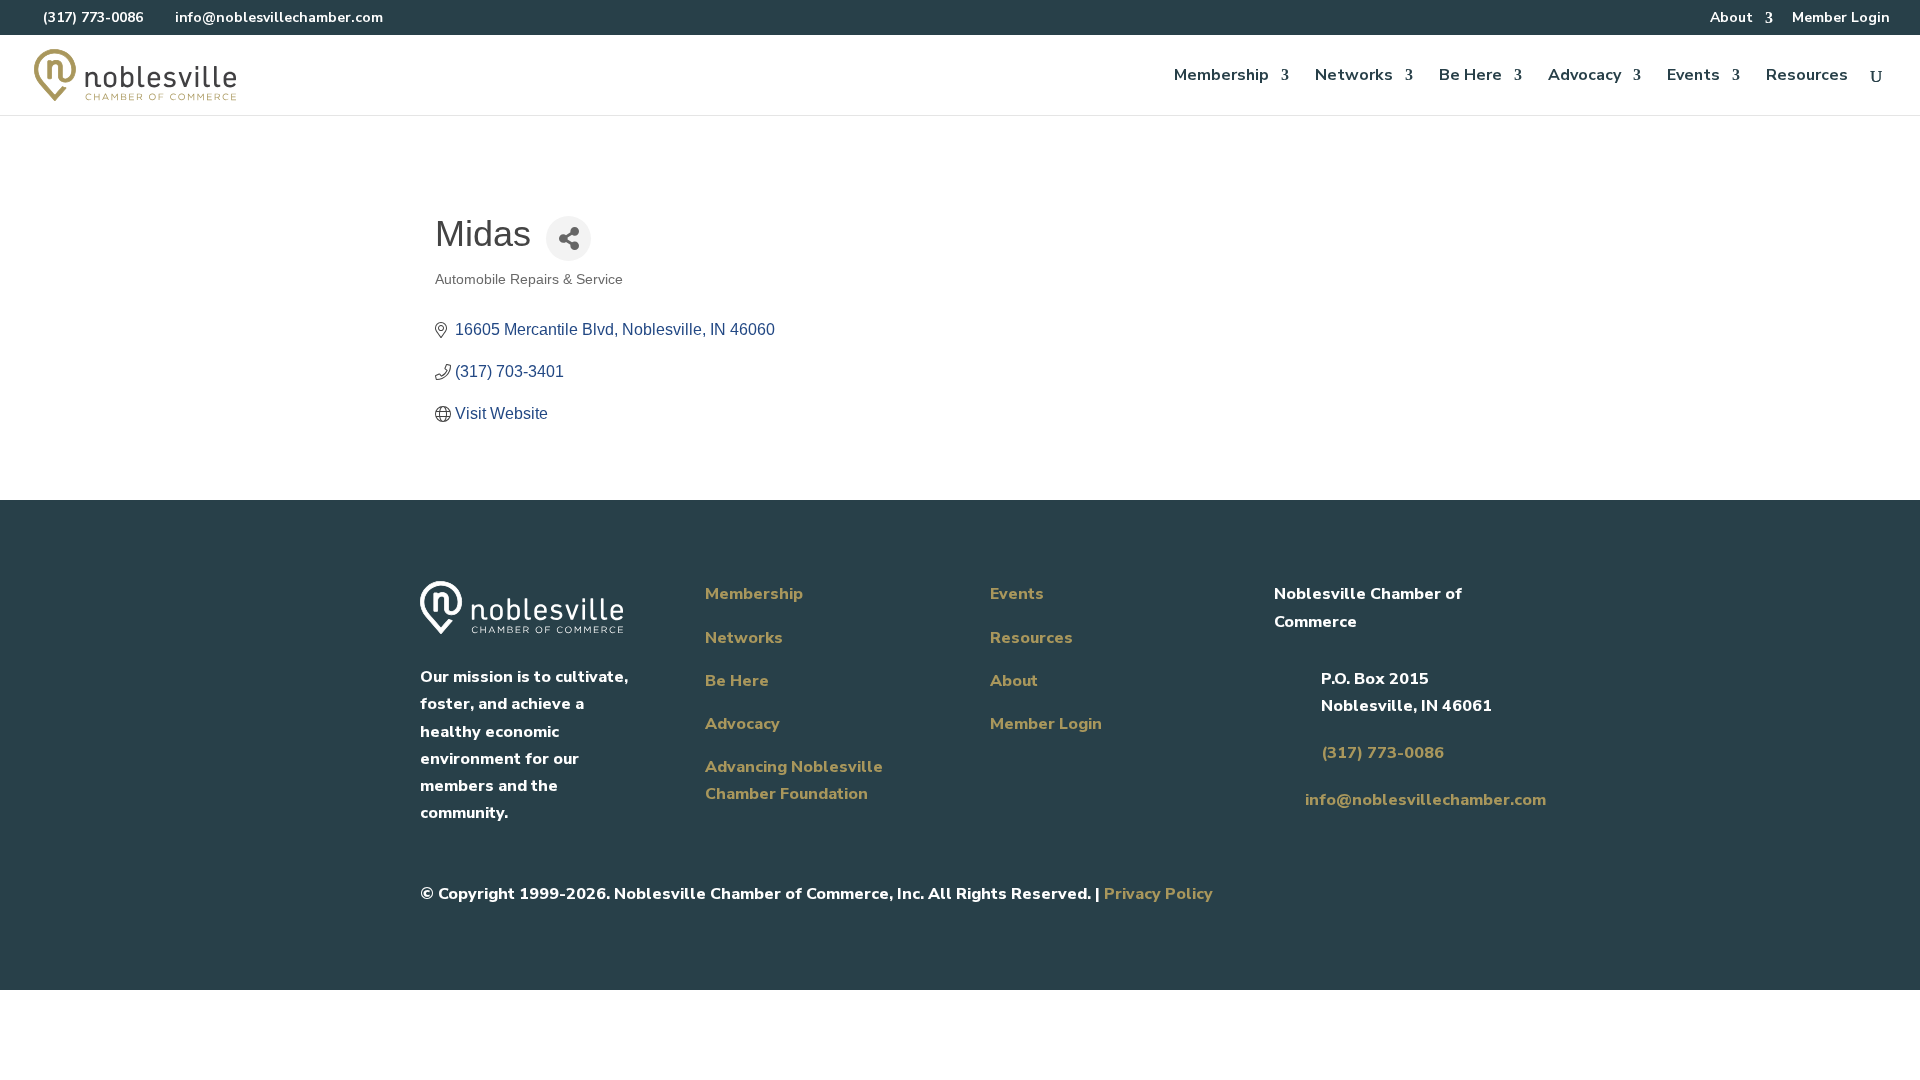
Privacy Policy (1158, 894)
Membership (1221, 77)
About (1731, 19)
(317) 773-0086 (93, 17)
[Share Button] (568, 238)
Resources (1807, 77)
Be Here (1470, 77)
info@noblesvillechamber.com (1425, 800)
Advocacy (1584, 77)
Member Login (1841, 19)
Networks (1354, 77)
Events (1693, 77)
